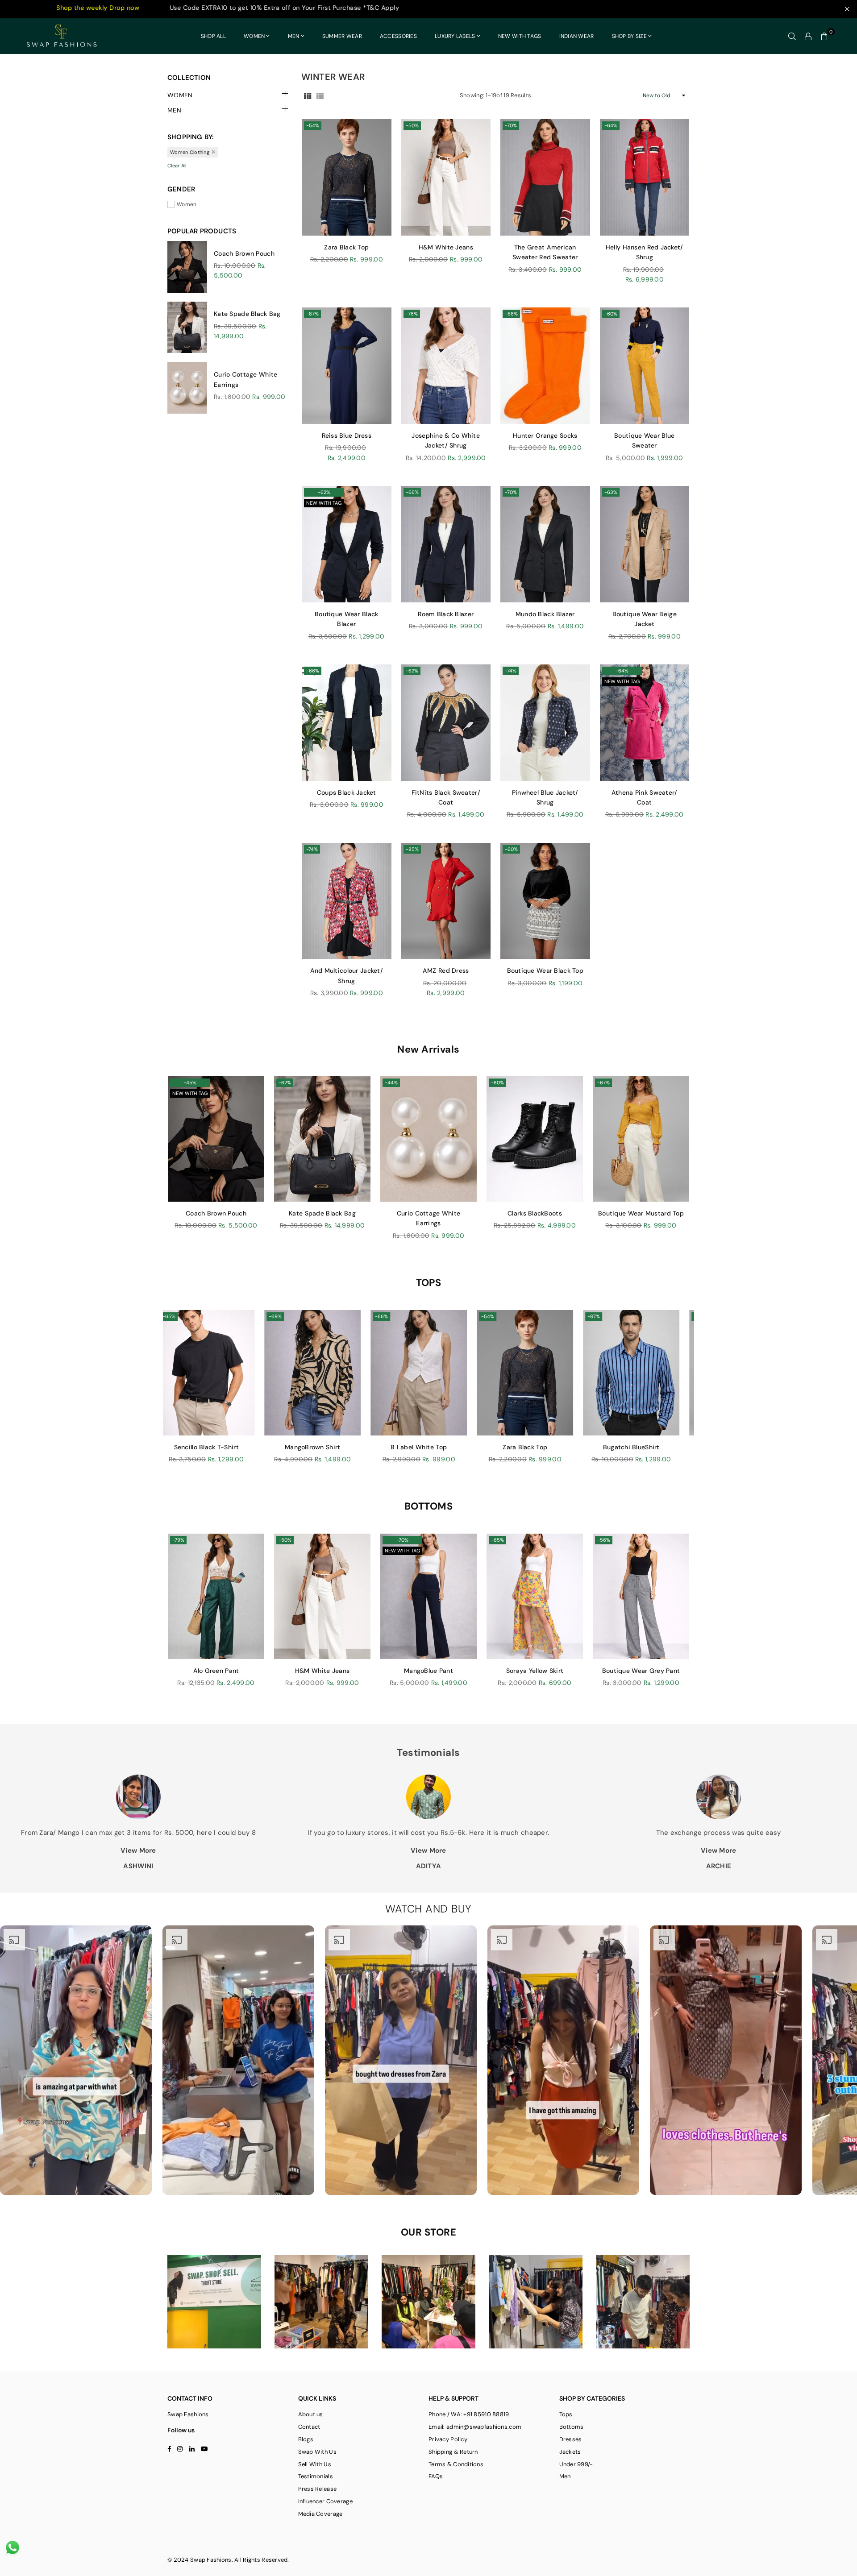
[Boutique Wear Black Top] (545, 901)
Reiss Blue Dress (347, 436)
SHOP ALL (213, 36)
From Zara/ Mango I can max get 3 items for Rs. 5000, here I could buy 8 (138, 1833)
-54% (313, 125)
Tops (566, 2414)
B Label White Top (393, 1447)
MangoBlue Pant (428, 1671)
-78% (412, 314)
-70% (511, 125)
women (187, 204)
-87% (312, 314)
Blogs (306, 2439)
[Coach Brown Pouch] (216, 1139)
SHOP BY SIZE (629, 36)
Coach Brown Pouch (244, 253)
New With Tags (520, 36)
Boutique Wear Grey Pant (641, 1671)
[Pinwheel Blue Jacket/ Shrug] (545, 723)
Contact (309, 2427)
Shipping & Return (453, 2452)
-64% (611, 125)
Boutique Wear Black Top (545, 971)
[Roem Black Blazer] (446, 544)
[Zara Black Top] (347, 177)
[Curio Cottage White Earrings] (428, 1139)
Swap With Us (317, 2452)
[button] (824, 36)
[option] (76, 2060)
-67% (603, 1083)
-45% (190, 1083)
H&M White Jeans (446, 247)
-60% (611, 314)
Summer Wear (342, 36)
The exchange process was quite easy (718, 1833)
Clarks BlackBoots (535, 1213)
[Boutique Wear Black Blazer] (347, 544)
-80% (497, 1083)
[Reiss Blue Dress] (347, 366)
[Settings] (808, 36)
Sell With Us (315, 2464)
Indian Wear (577, 36)
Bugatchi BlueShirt (606, 1447)
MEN (294, 36)
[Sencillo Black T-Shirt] (181, 1373)
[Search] (792, 36)
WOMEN (254, 36)
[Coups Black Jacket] (347, 723)
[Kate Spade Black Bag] (322, 1139)
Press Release (318, 2489)
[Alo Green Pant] (216, 1596)
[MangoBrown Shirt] (287, 1373)
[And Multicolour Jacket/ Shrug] (347, 901)
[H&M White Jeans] (446, 177)
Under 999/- (576, 2464)
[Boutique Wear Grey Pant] (641, 1596)
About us (311, 2414)
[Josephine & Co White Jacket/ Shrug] (446, 366)
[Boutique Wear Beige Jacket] (645, 544)
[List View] (320, 95)
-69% (250, 1316)
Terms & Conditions (456, 2464)
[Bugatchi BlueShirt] (606, 1373)
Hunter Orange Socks (545, 436)
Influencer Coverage (325, 2501)
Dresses (571, 2439)
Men (565, 2476)
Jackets (570, 2452)
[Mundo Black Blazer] (545, 544)
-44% (391, 1083)
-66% (412, 492)
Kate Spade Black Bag (247, 314)
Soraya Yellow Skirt (535, 1671)
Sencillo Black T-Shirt (181, 1447)
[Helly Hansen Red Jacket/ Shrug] (645, 177)
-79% (178, 1540)
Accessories (398, 36)
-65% (497, 1540)
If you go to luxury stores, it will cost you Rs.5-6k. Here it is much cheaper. (428, 1833)
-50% (412, 125)
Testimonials (316, 2476)
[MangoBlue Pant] (428, 1596)
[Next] (700, 1392)
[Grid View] (308, 95)
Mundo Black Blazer (545, 614)
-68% (511, 314)
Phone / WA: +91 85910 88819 (469, 2414)
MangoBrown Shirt (287, 1447)
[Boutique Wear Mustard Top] (641, 1139)
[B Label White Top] (393, 1373)
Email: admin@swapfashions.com (475, 2427)
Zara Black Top (346, 247)
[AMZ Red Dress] (446, 901)
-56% (604, 1540)
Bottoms (572, 2427)
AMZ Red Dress (446, 971)
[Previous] (157, 1392)
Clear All (177, 166)
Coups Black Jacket (347, 792)
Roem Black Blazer (446, 614)
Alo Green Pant (216, 1671)
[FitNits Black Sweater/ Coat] (446, 723)
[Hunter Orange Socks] (545, 366)
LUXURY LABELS (455, 36)
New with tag (324, 503)
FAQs (436, 2476)
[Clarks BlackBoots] (535, 1139)
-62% (324, 492)
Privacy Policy (448, 2439)
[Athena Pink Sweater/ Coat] (645, 723)
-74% (511, 671)
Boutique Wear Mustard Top (641, 1213)
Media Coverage (320, 2514)
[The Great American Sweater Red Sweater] (545, 177)
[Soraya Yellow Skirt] (535, 1596)
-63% (611, 492)
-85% (412, 849)
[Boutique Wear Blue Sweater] (645, 366)
